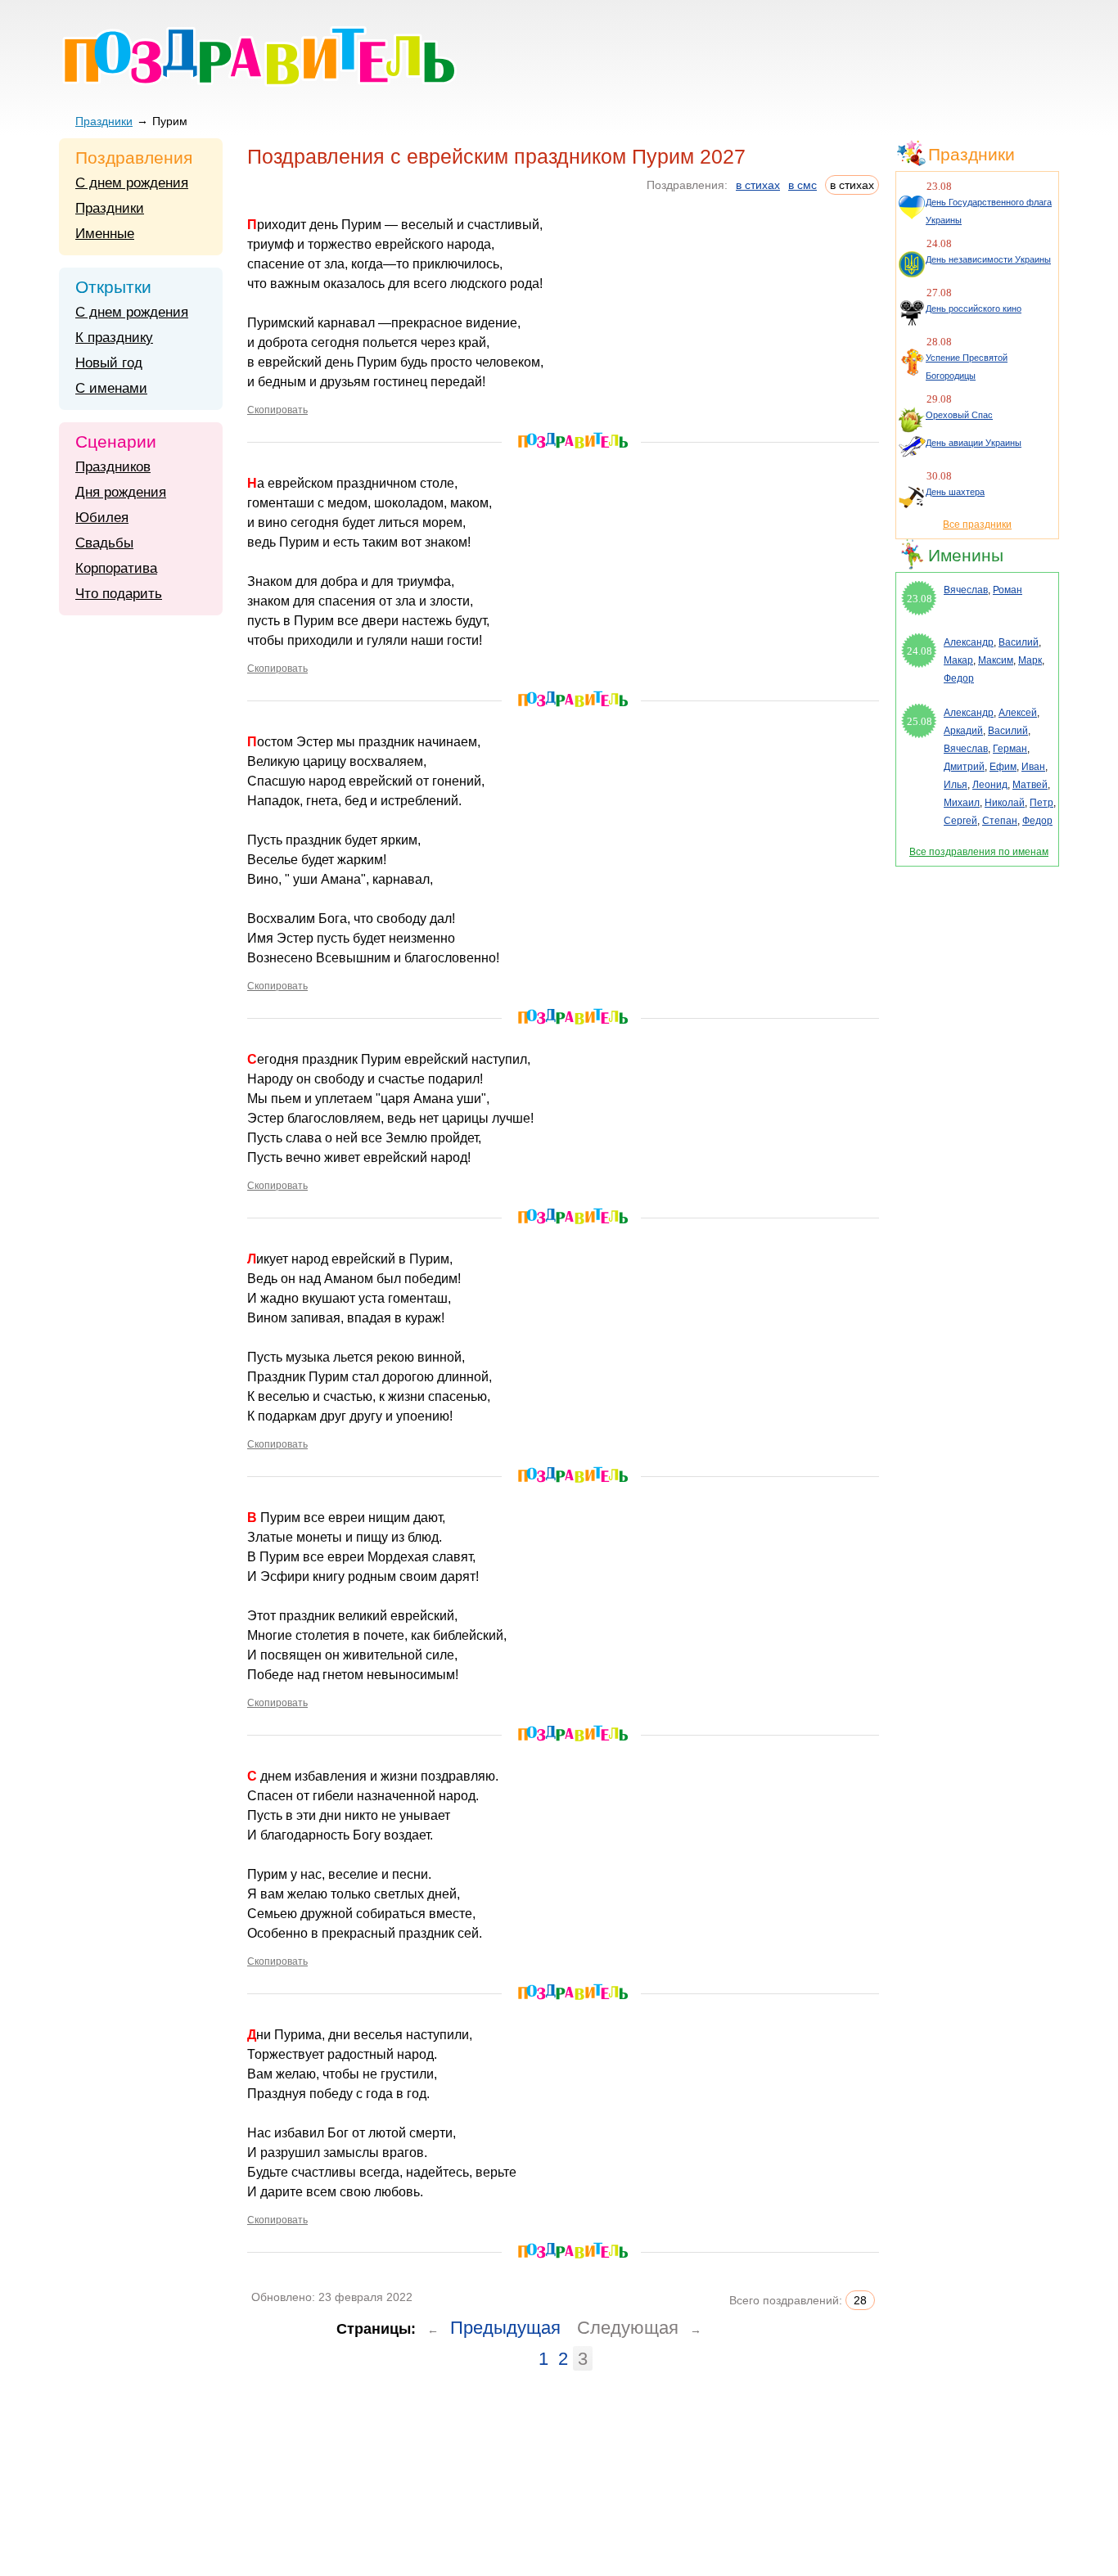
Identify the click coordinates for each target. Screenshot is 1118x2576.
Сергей (960, 821)
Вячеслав (966, 590)
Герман (1010, 749)
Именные (105, 234)
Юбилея (102, 518)
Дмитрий (964, 767)
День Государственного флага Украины (989, 211)
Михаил (962, 803)
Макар (958, 660)
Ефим (1003, 767)
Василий (1019, 642)
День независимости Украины (988, 259)
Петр (1041, 803)
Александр (969, 642)
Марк (1030, 660)
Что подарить (119, 594)
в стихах (758, 185)
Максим (996, 660)
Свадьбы (104, 543)
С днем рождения (132, 183)
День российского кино (974, 308)
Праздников (113, 467)
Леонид (990, 785)
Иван (1033, 767)
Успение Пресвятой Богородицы (967, 367)
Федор (959, 678)
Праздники (104, 121)
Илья (956, 785)
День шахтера (955, 492)
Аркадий (963, 731)
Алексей (1018, 713)
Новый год (109, 363)
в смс (802, 185)
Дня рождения (121, 492)
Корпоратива (116, 568)
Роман (1008, 590)
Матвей (1030, 785)
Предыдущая (505, 2328)
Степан (1000, 821)
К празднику (114, 338)
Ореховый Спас (959, 415)
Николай (1005, 803)
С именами (111, 388)
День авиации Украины (974, 443)
